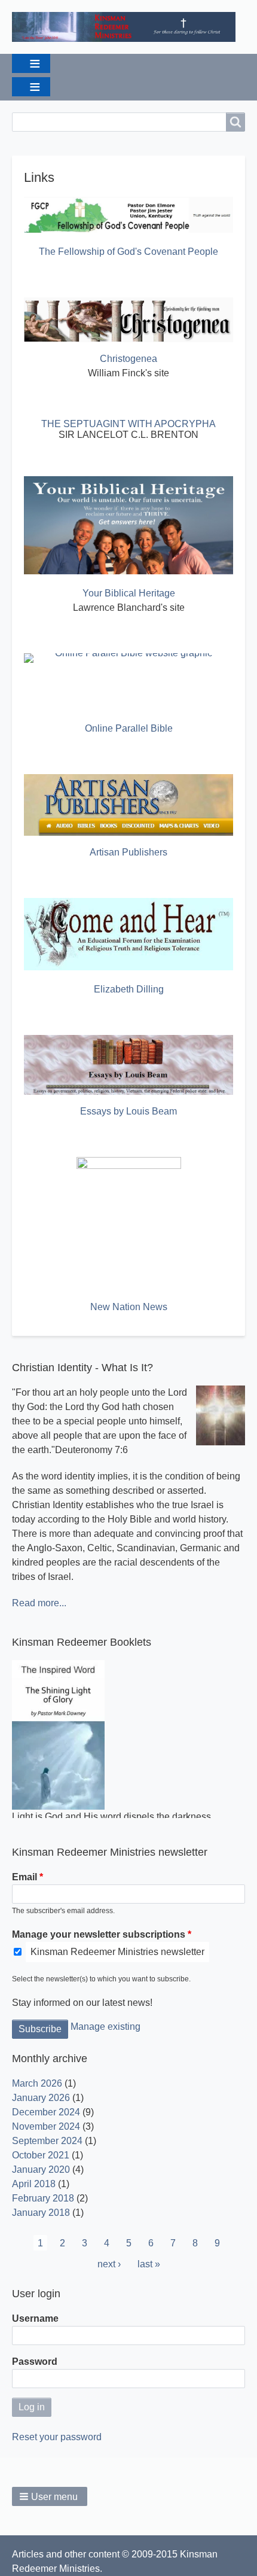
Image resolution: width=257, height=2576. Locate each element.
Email (25, 1877)
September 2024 (47, 2141)
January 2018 (41, 2213)
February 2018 (43, 2198)
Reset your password (57, 2437)
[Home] (128, 27)
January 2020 (41, 2169)
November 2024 (46, 2126)
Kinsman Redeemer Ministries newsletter (117, 1952)
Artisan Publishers (128, 852)
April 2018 (34, 2184)
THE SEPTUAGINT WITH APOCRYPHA (128, 424)
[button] (50, 2496)
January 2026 (41, 2098)
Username (35, 2318)
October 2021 (41, 2155)
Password (35, 2362)
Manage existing (105, 2027)
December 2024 (46, 2112)
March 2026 (37, 2083)
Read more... (39, 1603)
